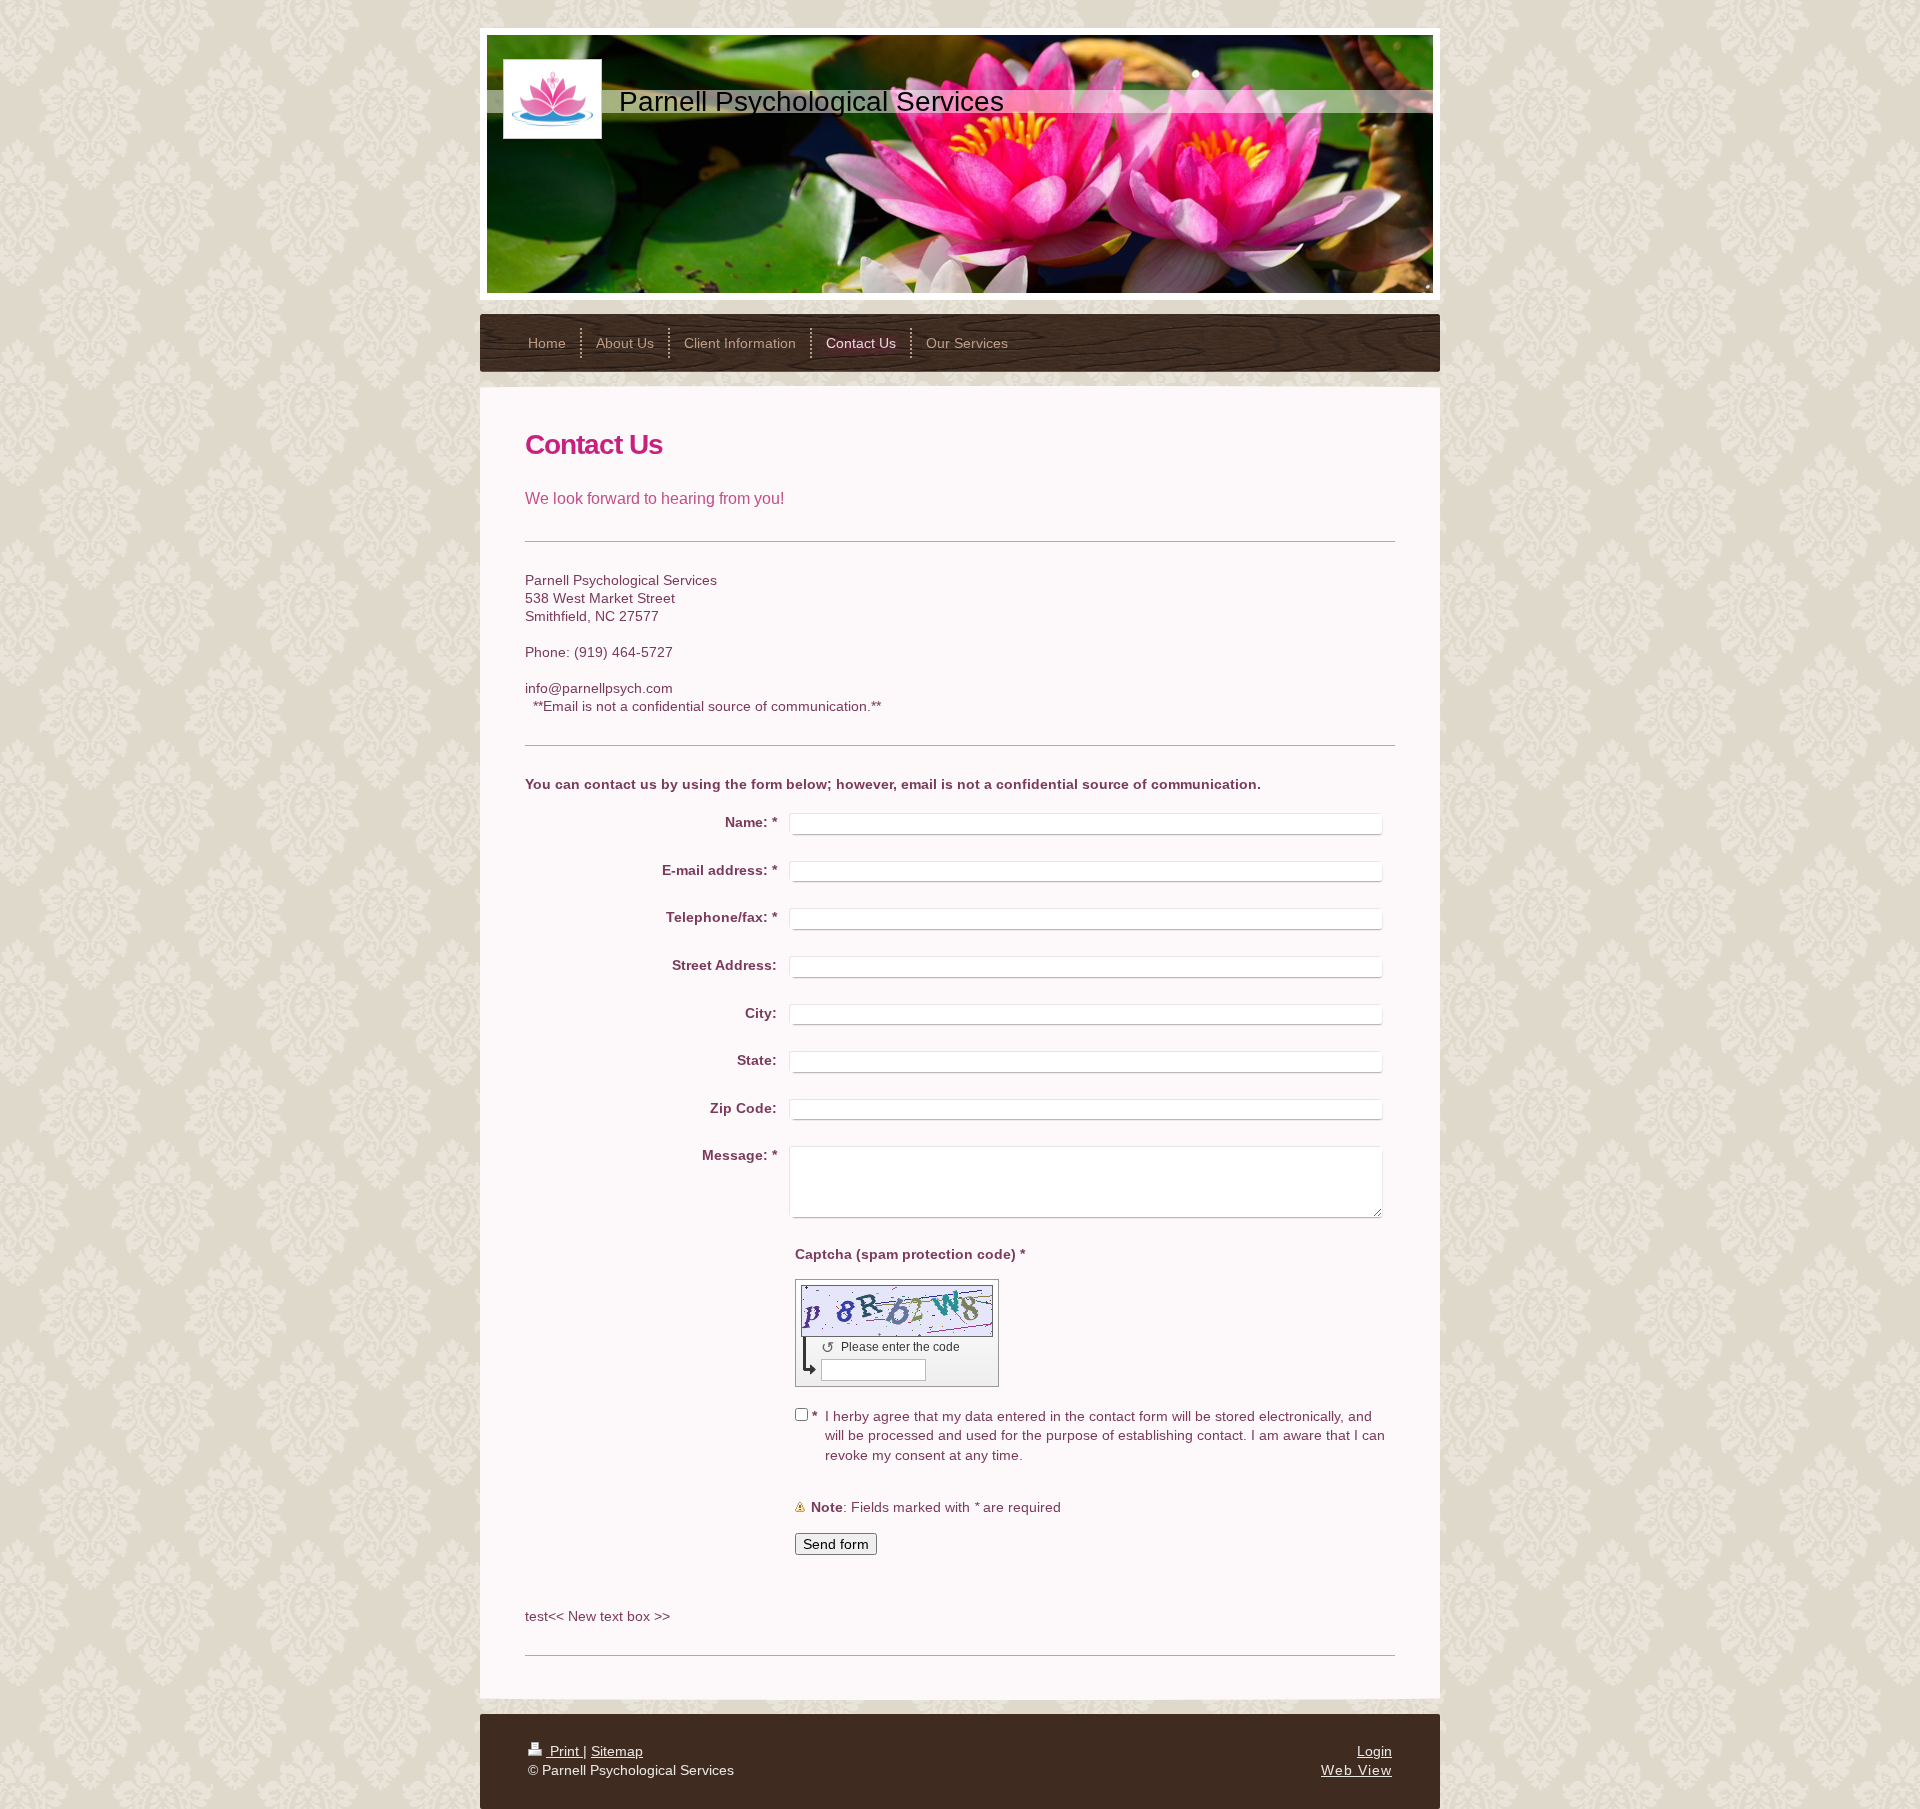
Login (1374, 1751)
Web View (1356, 1770)
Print (564, 1751)
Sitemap (617, 1751)
